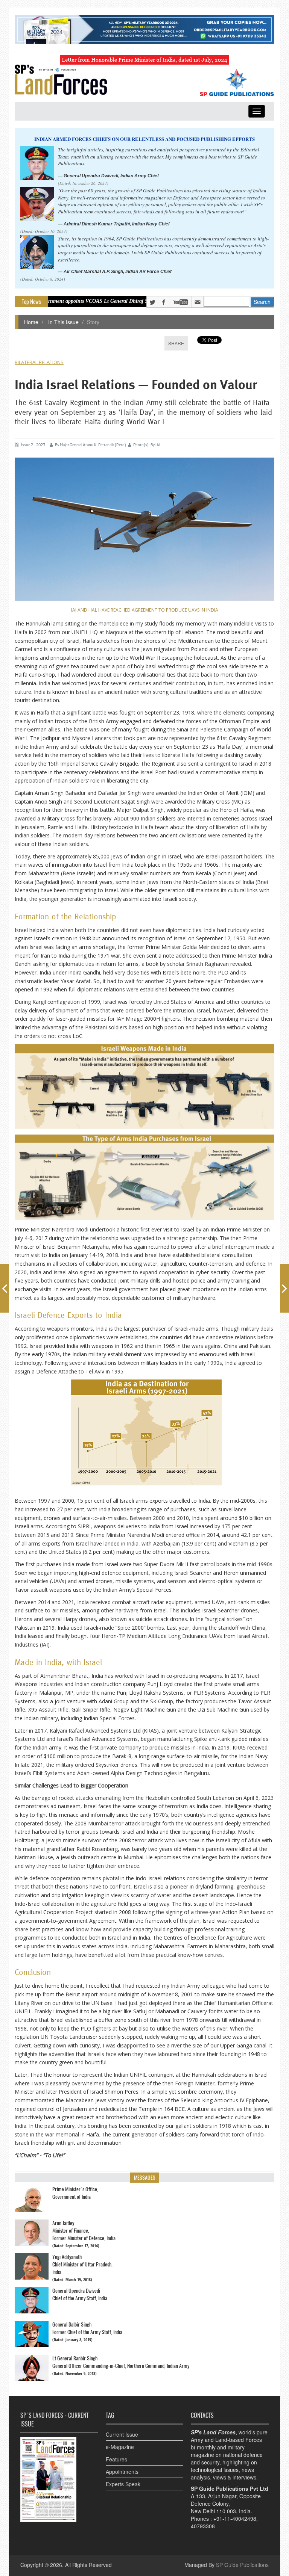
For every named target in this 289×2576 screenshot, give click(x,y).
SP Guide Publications (242, 2565)
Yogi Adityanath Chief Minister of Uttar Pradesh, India (82, 2264)
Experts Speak (123, 2484)
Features (116, 2459)
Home (31, 322)
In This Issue (63, 322)
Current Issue (122, 2434)
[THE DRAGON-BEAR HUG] (284, 1288)
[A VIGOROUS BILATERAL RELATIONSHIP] (5, 1288)
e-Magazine (120, 2447)
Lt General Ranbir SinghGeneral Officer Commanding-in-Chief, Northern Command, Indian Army (121, 2362)
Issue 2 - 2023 (33, 445)
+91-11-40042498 (235, 2519)
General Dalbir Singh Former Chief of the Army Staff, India (87, 2328)
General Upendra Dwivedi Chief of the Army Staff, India (80, 2294)
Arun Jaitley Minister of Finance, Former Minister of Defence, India (84, 2231)
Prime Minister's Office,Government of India (75, 2193)
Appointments (122, 2472)
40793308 (203, 2526)
